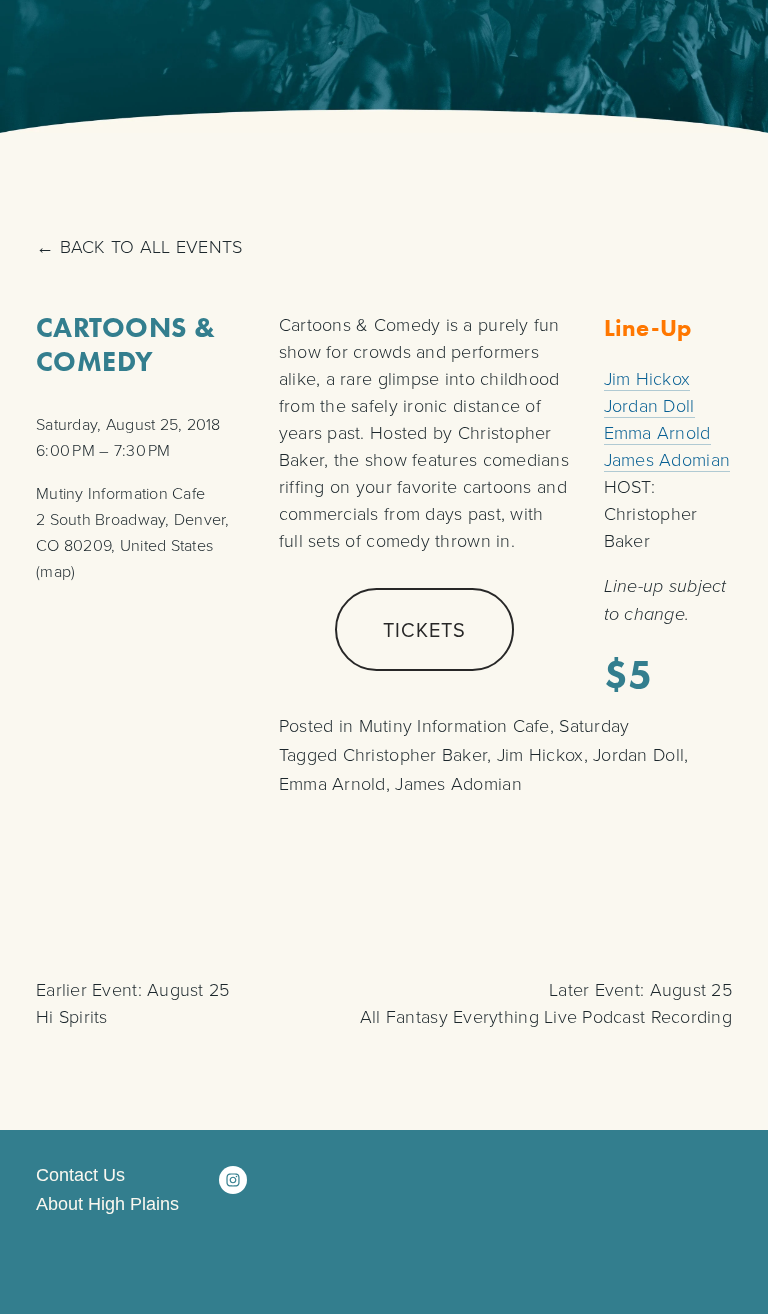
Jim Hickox (647, 378)
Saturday (594, 725)
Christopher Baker (415, 754)
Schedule (245, 43)
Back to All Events (151, 246)
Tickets (424, 629)
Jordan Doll (649, 405)
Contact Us (80, 1175)
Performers (102, 43)
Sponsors (534, 43)
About (649, 43)
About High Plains (107, 1204)
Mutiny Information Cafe (454, 725)
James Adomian (667, 459)
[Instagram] (233, 1180)
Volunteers (388, 43)
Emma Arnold (657, 432)
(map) (55, 571)
